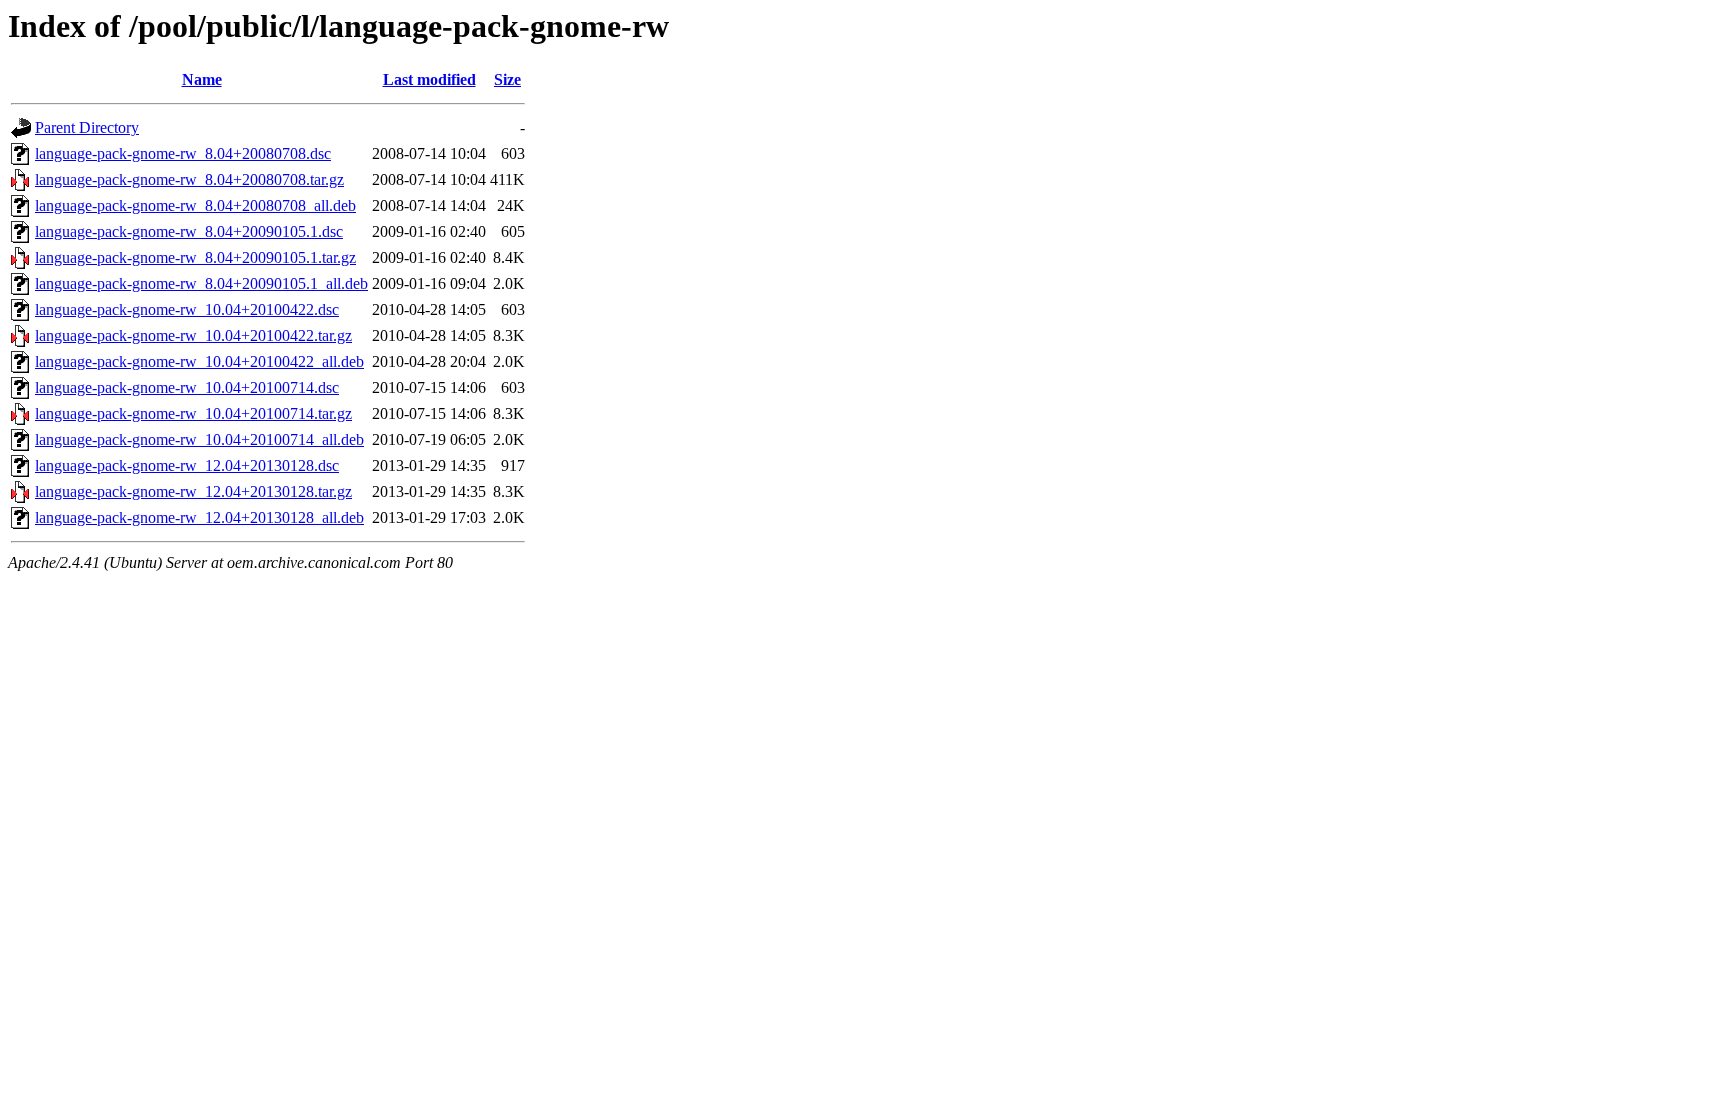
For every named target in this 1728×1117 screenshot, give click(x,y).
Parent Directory (87, 127)
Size (507, 79)
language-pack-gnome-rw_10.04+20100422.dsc (187, 309)
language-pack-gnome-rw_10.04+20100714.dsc (187, 387)
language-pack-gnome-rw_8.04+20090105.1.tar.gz (195, 257)
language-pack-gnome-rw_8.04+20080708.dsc (183, 153)
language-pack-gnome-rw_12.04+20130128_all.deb (199, 517)
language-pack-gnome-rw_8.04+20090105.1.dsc (189, 231)
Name (202, 79)
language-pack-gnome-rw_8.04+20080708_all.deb (195, 205)
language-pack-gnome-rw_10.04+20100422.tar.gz (193, 335)
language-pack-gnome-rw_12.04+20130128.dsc (187, 465)
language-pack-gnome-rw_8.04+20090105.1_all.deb (201, 283)
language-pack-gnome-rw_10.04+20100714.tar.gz (193, 413)
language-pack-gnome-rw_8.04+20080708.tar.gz (189, 179)
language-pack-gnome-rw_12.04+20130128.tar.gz (193, 491)
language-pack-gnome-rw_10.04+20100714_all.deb (199, 439)
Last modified (429, 79)
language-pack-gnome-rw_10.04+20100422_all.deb (199, 361)
